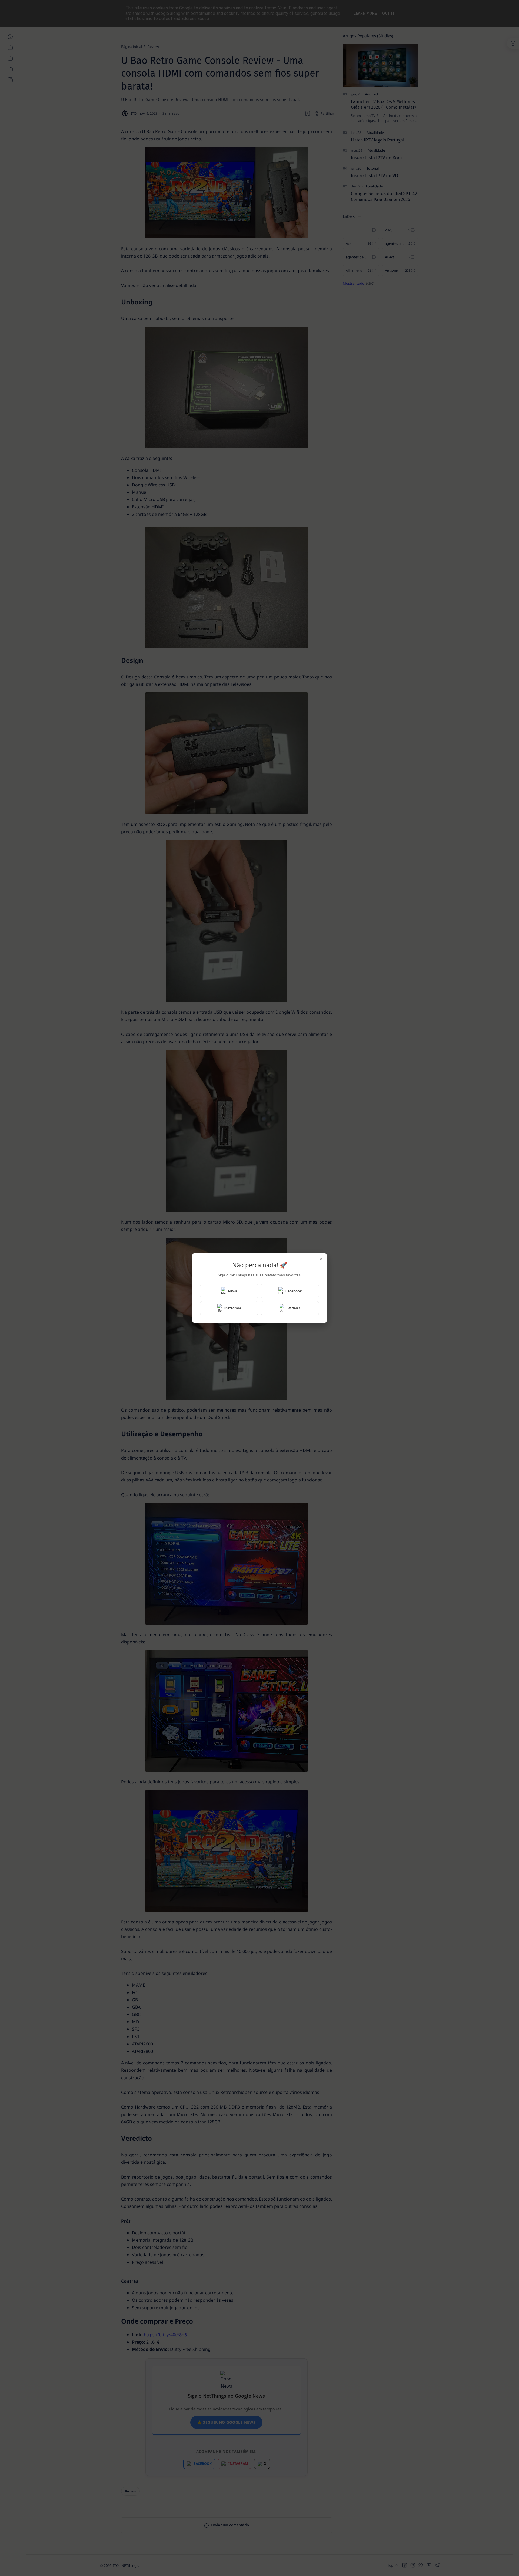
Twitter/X (293, 1308)
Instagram (233, 1308)
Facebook (294, 1291)
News (233, 1291)
